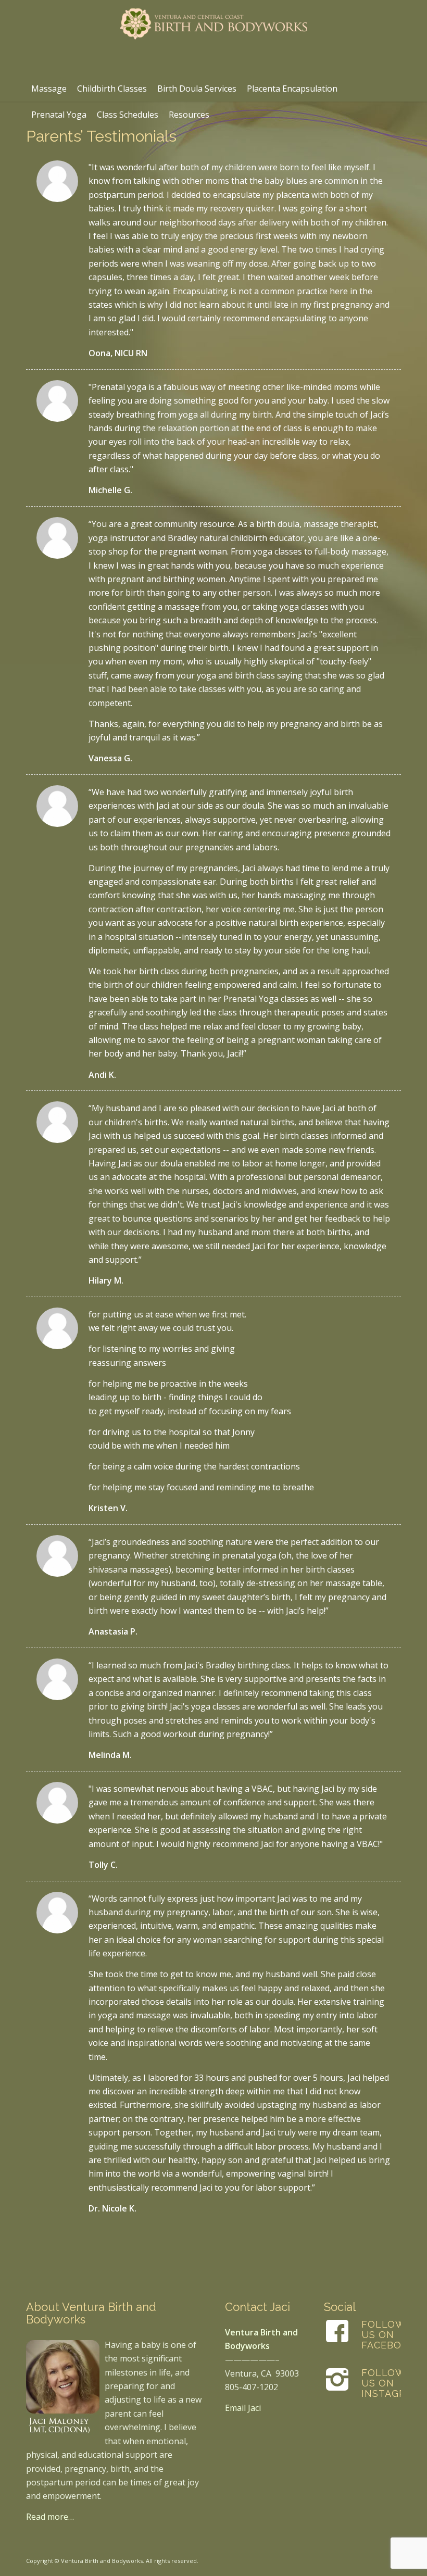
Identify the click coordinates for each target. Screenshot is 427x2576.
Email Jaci (243, 2408)
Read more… (50, 2517)
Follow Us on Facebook (389, 2335)
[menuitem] (49, 89)
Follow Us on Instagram (391, 2383)
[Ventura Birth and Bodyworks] (213, 38)
